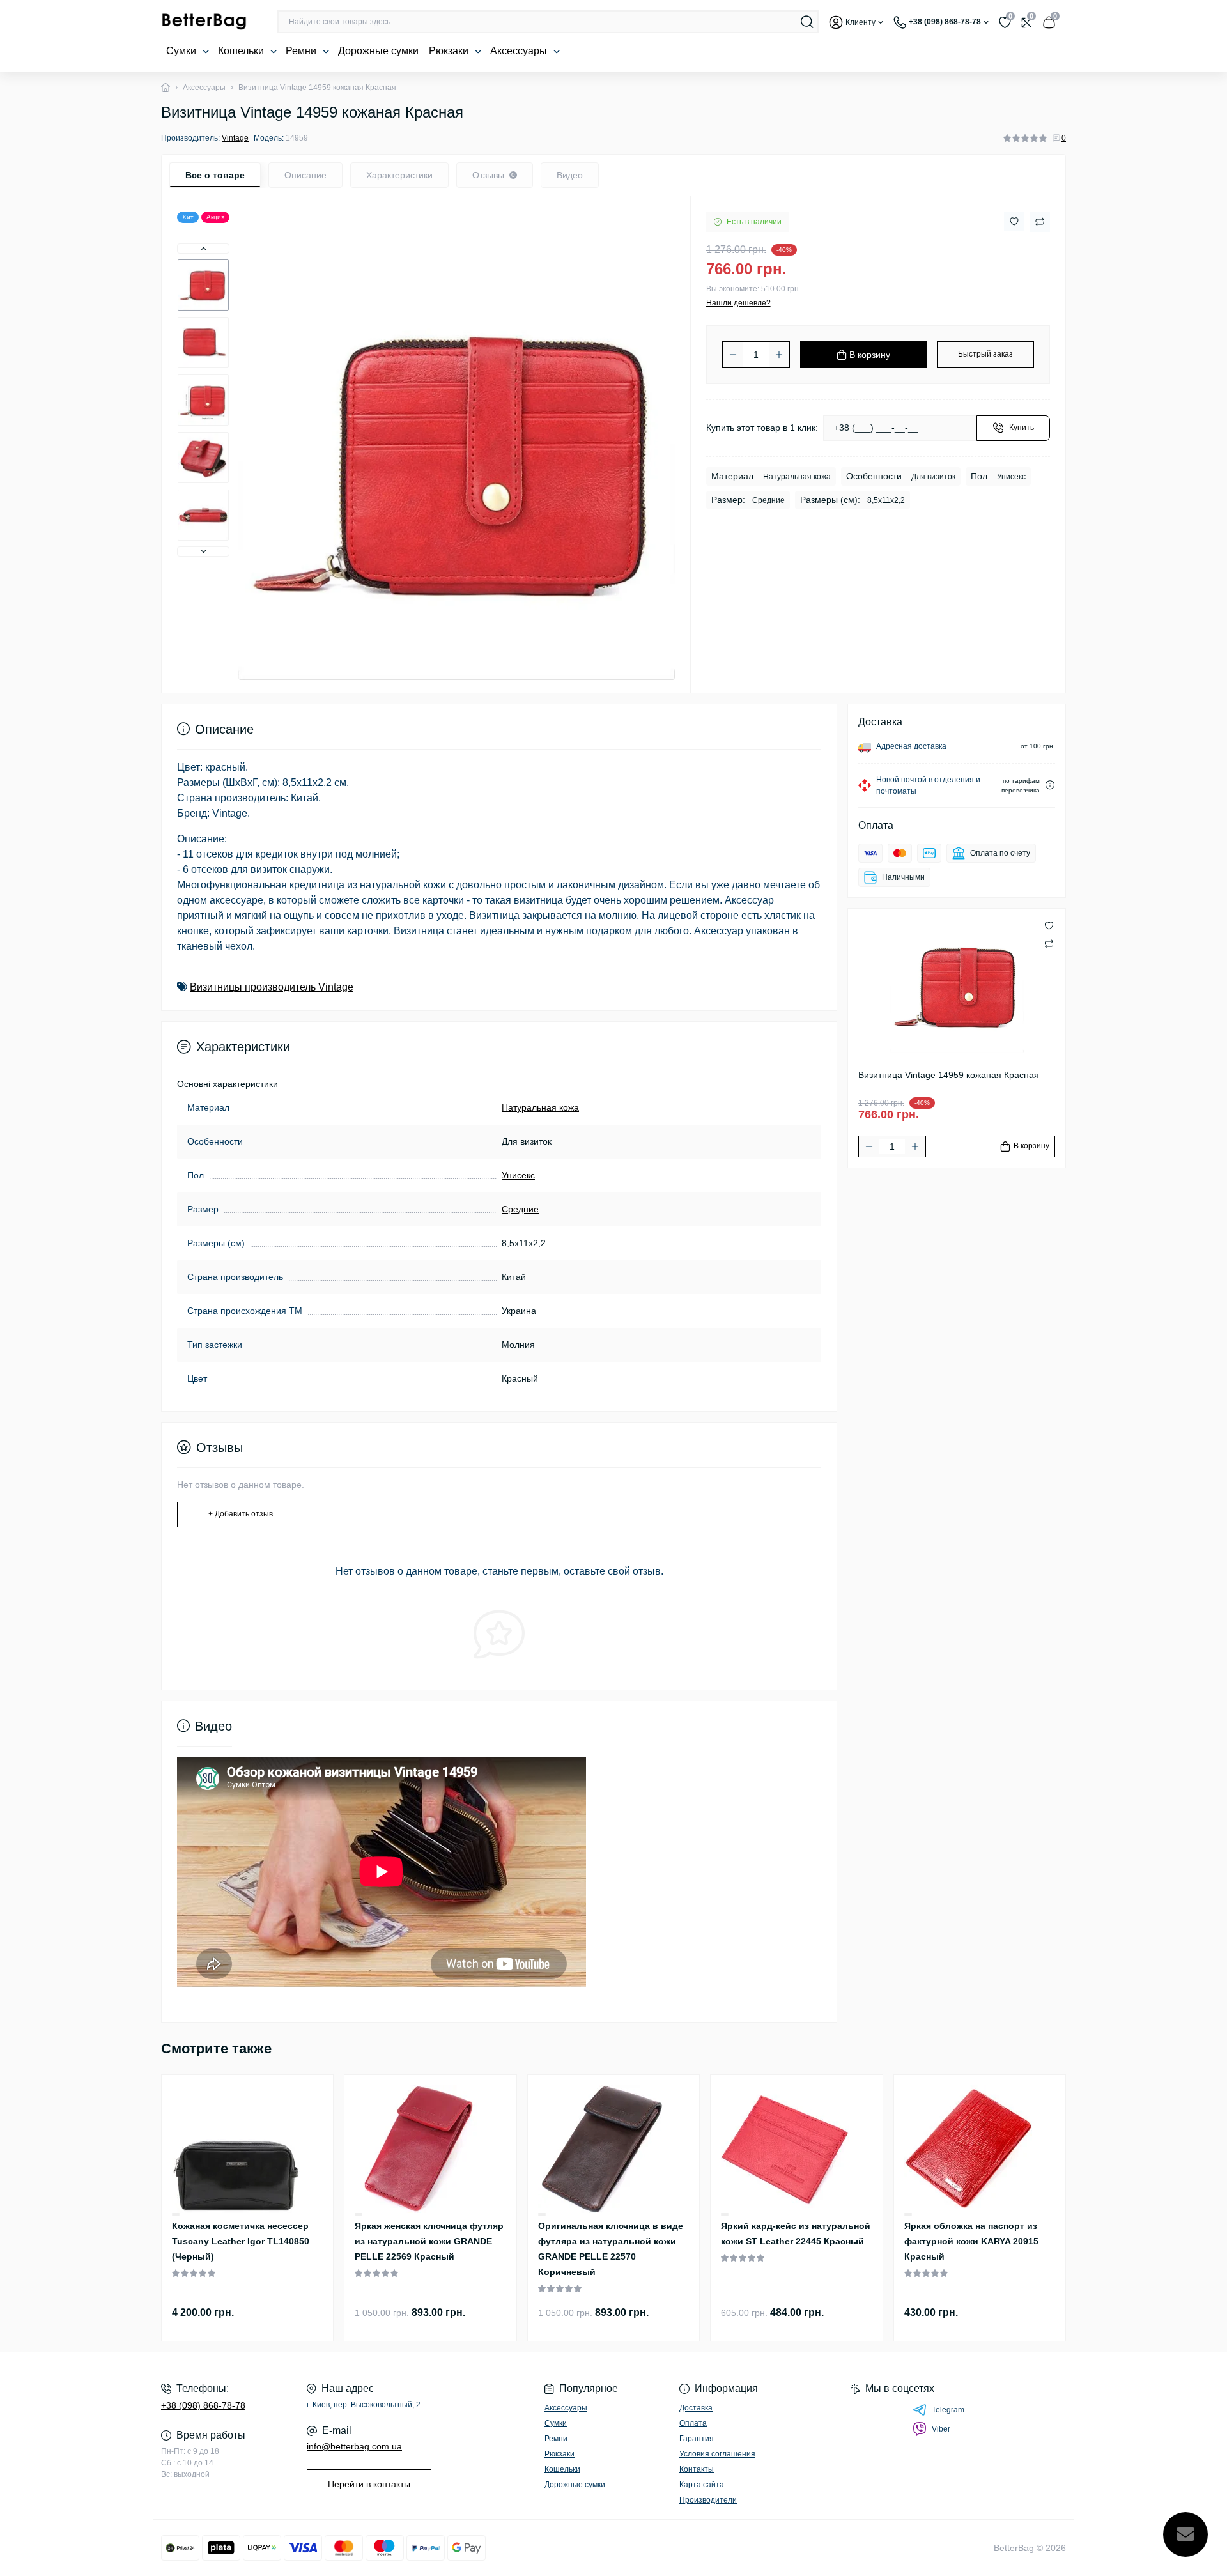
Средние (520, 1209)
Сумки (182, 51)
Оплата (693, 2423)
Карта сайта (702, 2485)
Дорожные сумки (378, 51)
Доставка (696, 2408)
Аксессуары (520, 51)
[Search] (807, 22)
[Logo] (204, 22)
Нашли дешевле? (738, 303)
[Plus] (779, 355)
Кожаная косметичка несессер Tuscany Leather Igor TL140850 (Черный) (241, 2241)
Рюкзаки (450, 51)
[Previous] (203, 249)
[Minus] (733, 355)
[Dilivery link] (1050, 785)
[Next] (203, 551)
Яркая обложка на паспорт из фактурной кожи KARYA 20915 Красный (971, 2241)
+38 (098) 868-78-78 (203, 2405)
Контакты (697, 2469)
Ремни (302, 51)
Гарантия (697, 2439)
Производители (708, 2500)
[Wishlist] (176, 2214)
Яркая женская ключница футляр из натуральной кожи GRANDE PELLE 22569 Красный (429, 2241)
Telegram (948, 2410)
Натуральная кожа (540, 1107)
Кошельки (242, 51)
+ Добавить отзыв (241, 1514)
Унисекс (518, 1175)
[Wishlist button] (1014, 221)
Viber (941, 2429)
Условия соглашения (717, 2454)
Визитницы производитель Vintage (272, 987)
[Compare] (176, 2215)
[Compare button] (1040, 222)
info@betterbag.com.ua (354, 2446)
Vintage (235, 138)
